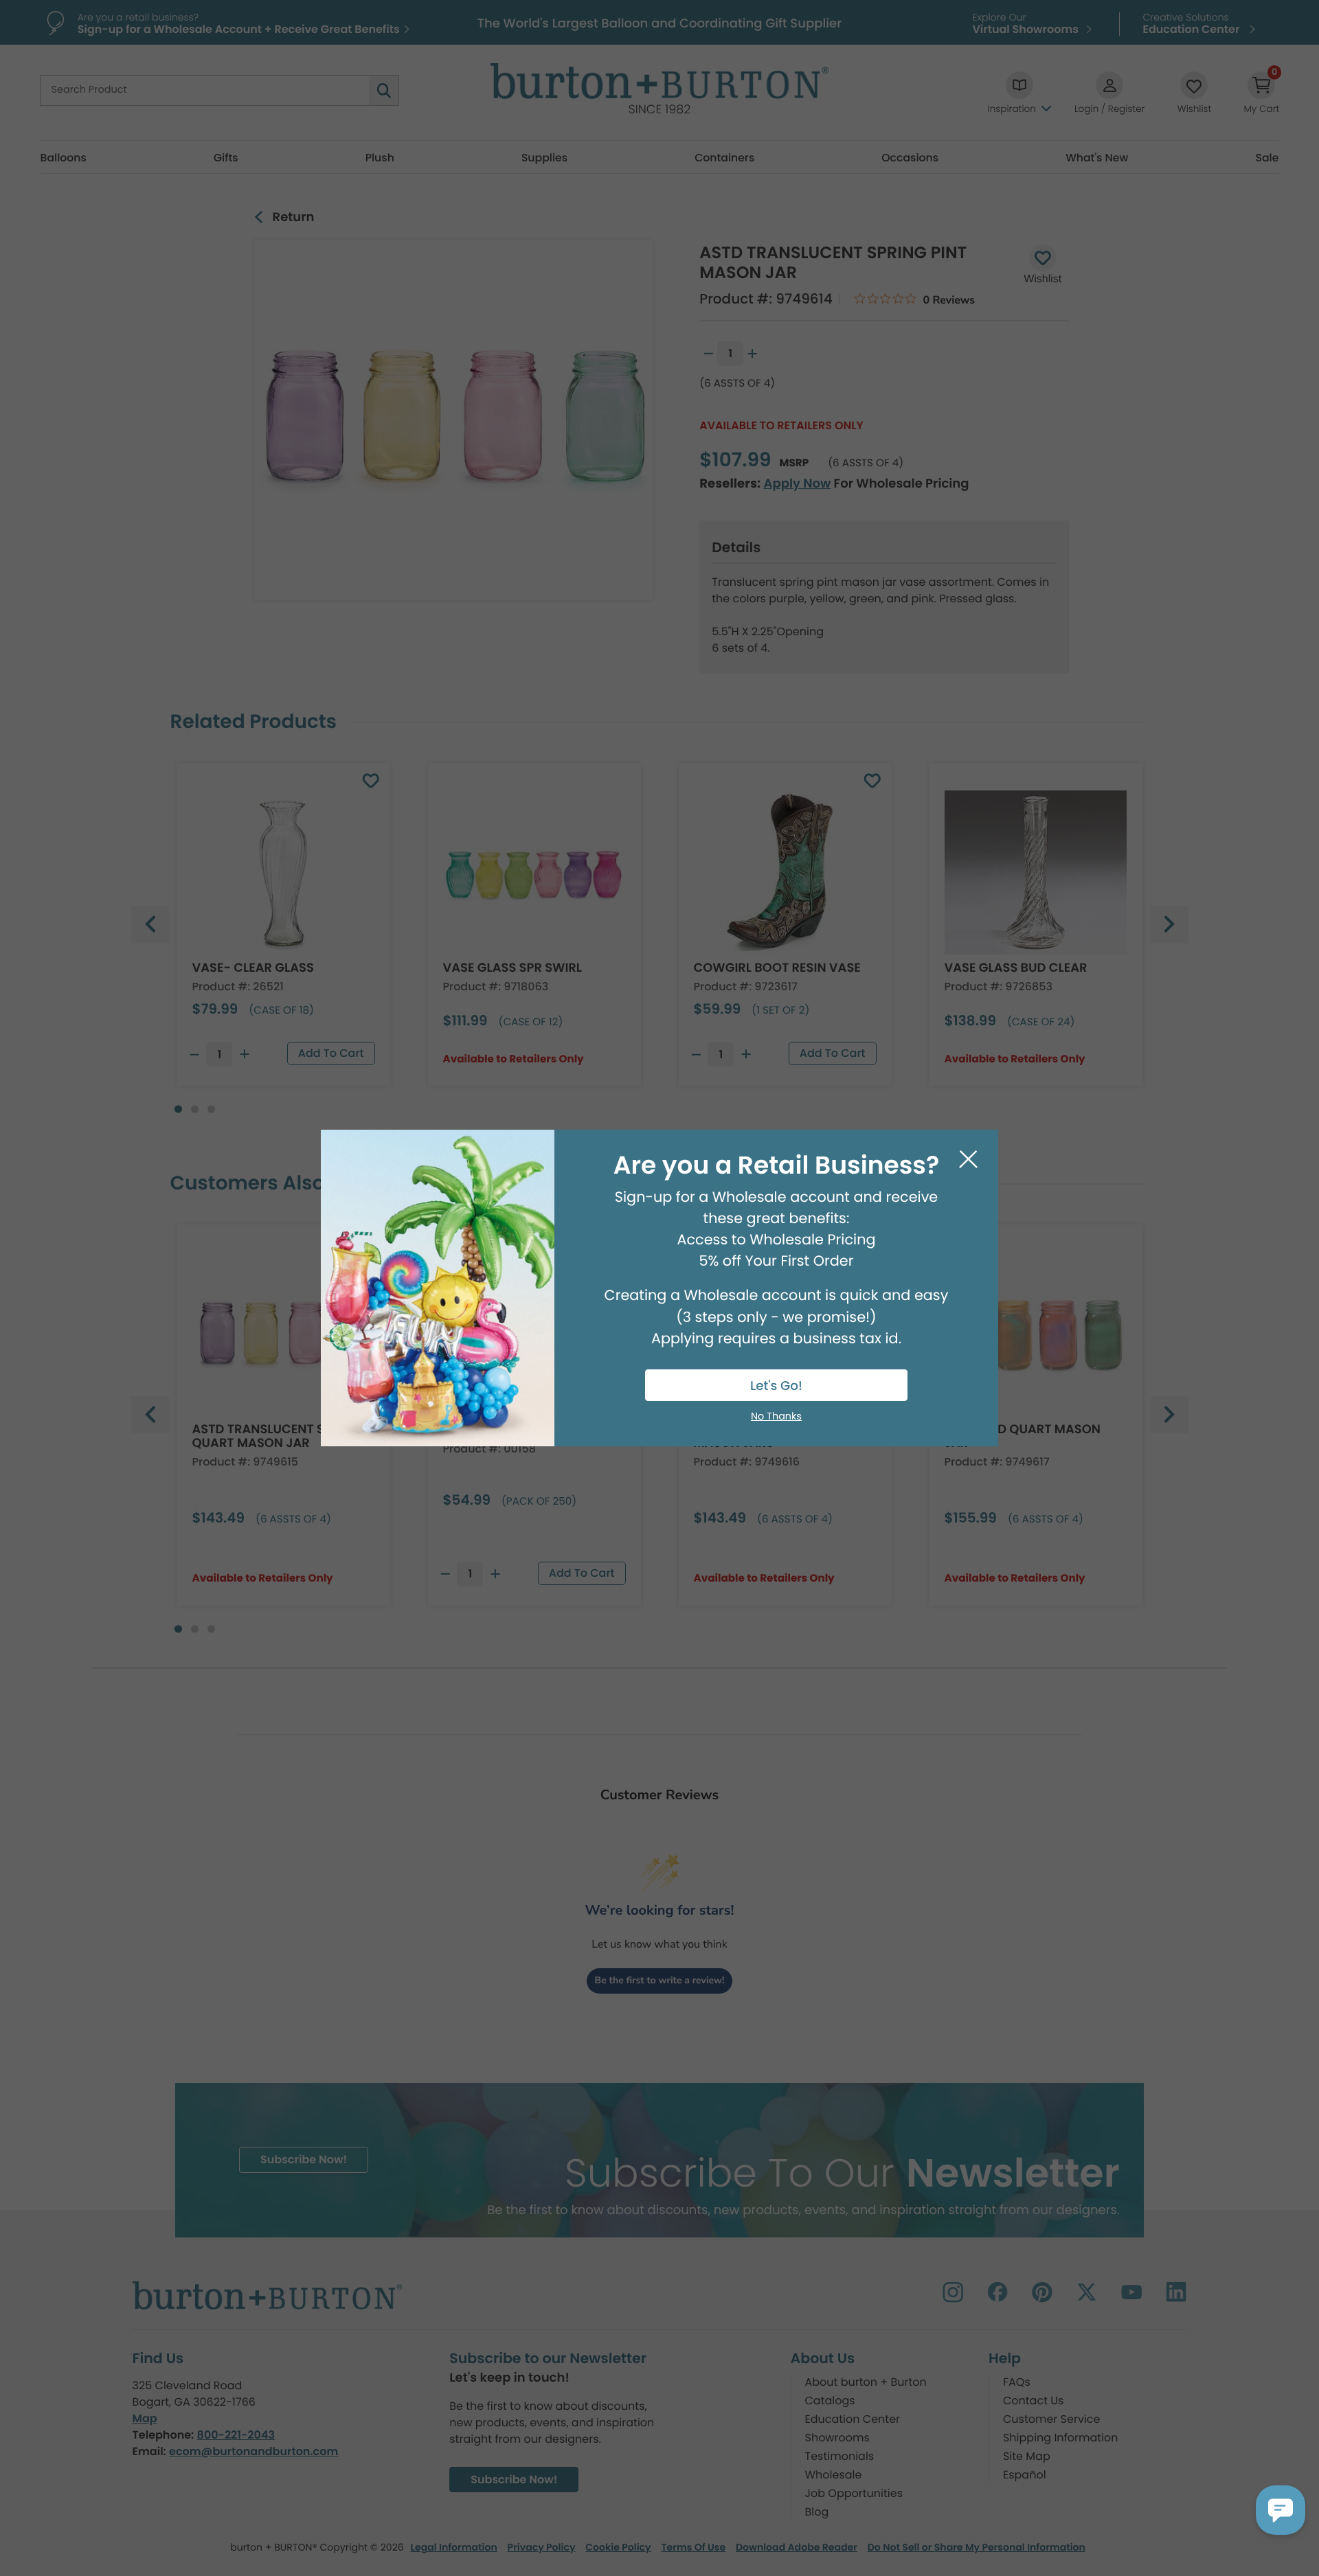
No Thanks (776, 1417)
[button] (1281, 2510)
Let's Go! (776, 1386)
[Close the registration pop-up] (968, 1160)
